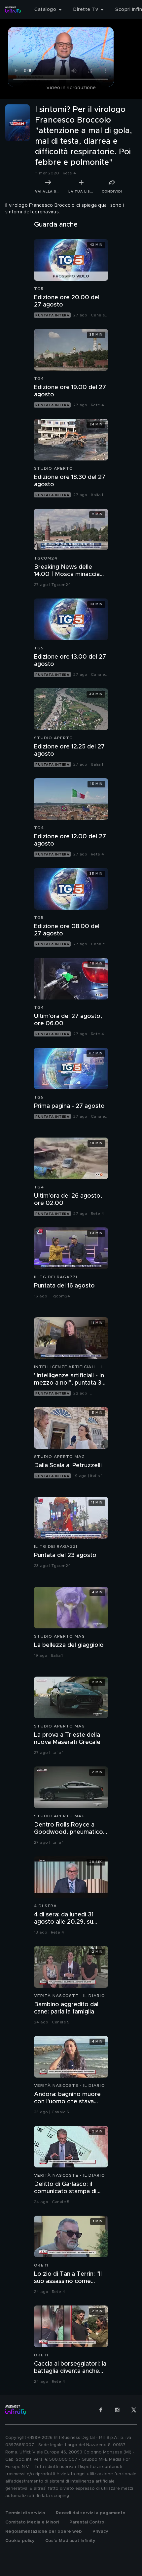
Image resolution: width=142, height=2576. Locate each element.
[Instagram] (117, 2410)
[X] (134, 2410)
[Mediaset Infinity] (13, 10)
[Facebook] (101, 2410)
